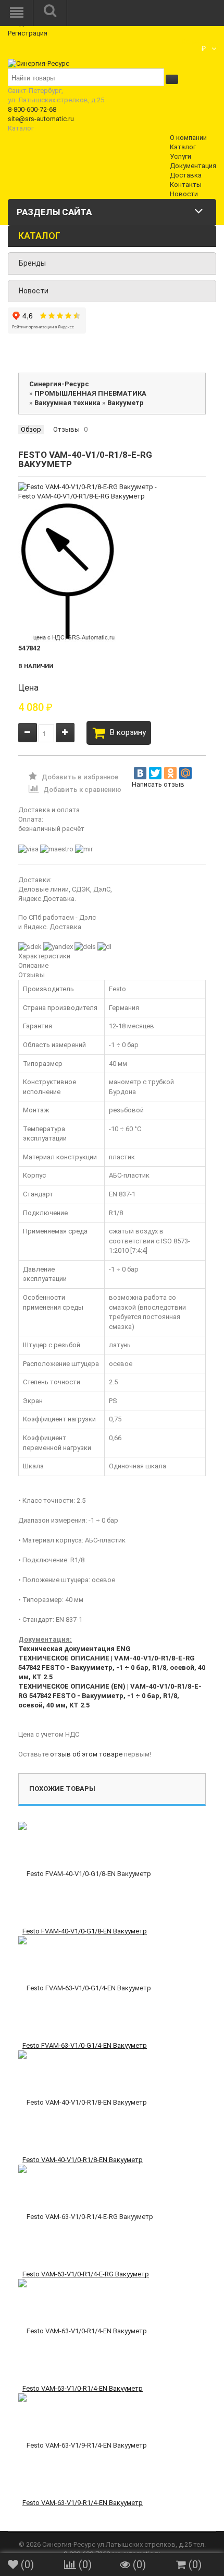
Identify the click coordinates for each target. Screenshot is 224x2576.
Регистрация (28, 33)
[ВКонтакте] (140, 773)
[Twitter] (155, 773)
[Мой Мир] (185, 773)
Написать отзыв (158, 784)
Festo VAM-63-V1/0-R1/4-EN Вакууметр (83, 2388)
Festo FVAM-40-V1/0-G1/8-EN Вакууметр (85, 1931)
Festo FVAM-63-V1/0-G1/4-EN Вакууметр (85, 2045)
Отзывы (66, 429)
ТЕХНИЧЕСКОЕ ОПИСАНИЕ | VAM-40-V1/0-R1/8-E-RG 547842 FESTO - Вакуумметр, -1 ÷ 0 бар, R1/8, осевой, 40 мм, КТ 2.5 (112, 1667)
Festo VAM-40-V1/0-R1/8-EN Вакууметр (83, 2160)
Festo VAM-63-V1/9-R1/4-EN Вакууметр (83, 2503)
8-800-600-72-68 (32, 109)
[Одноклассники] (170, 773)
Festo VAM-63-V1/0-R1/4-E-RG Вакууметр (86, 2274)
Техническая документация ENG (74, 1649)
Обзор (31, 429)
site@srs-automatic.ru (41, 119)
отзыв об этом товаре (86, 1754)
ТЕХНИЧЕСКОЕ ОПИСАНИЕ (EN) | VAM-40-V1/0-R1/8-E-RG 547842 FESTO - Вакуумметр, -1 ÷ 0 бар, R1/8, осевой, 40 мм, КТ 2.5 (110, 1696)
